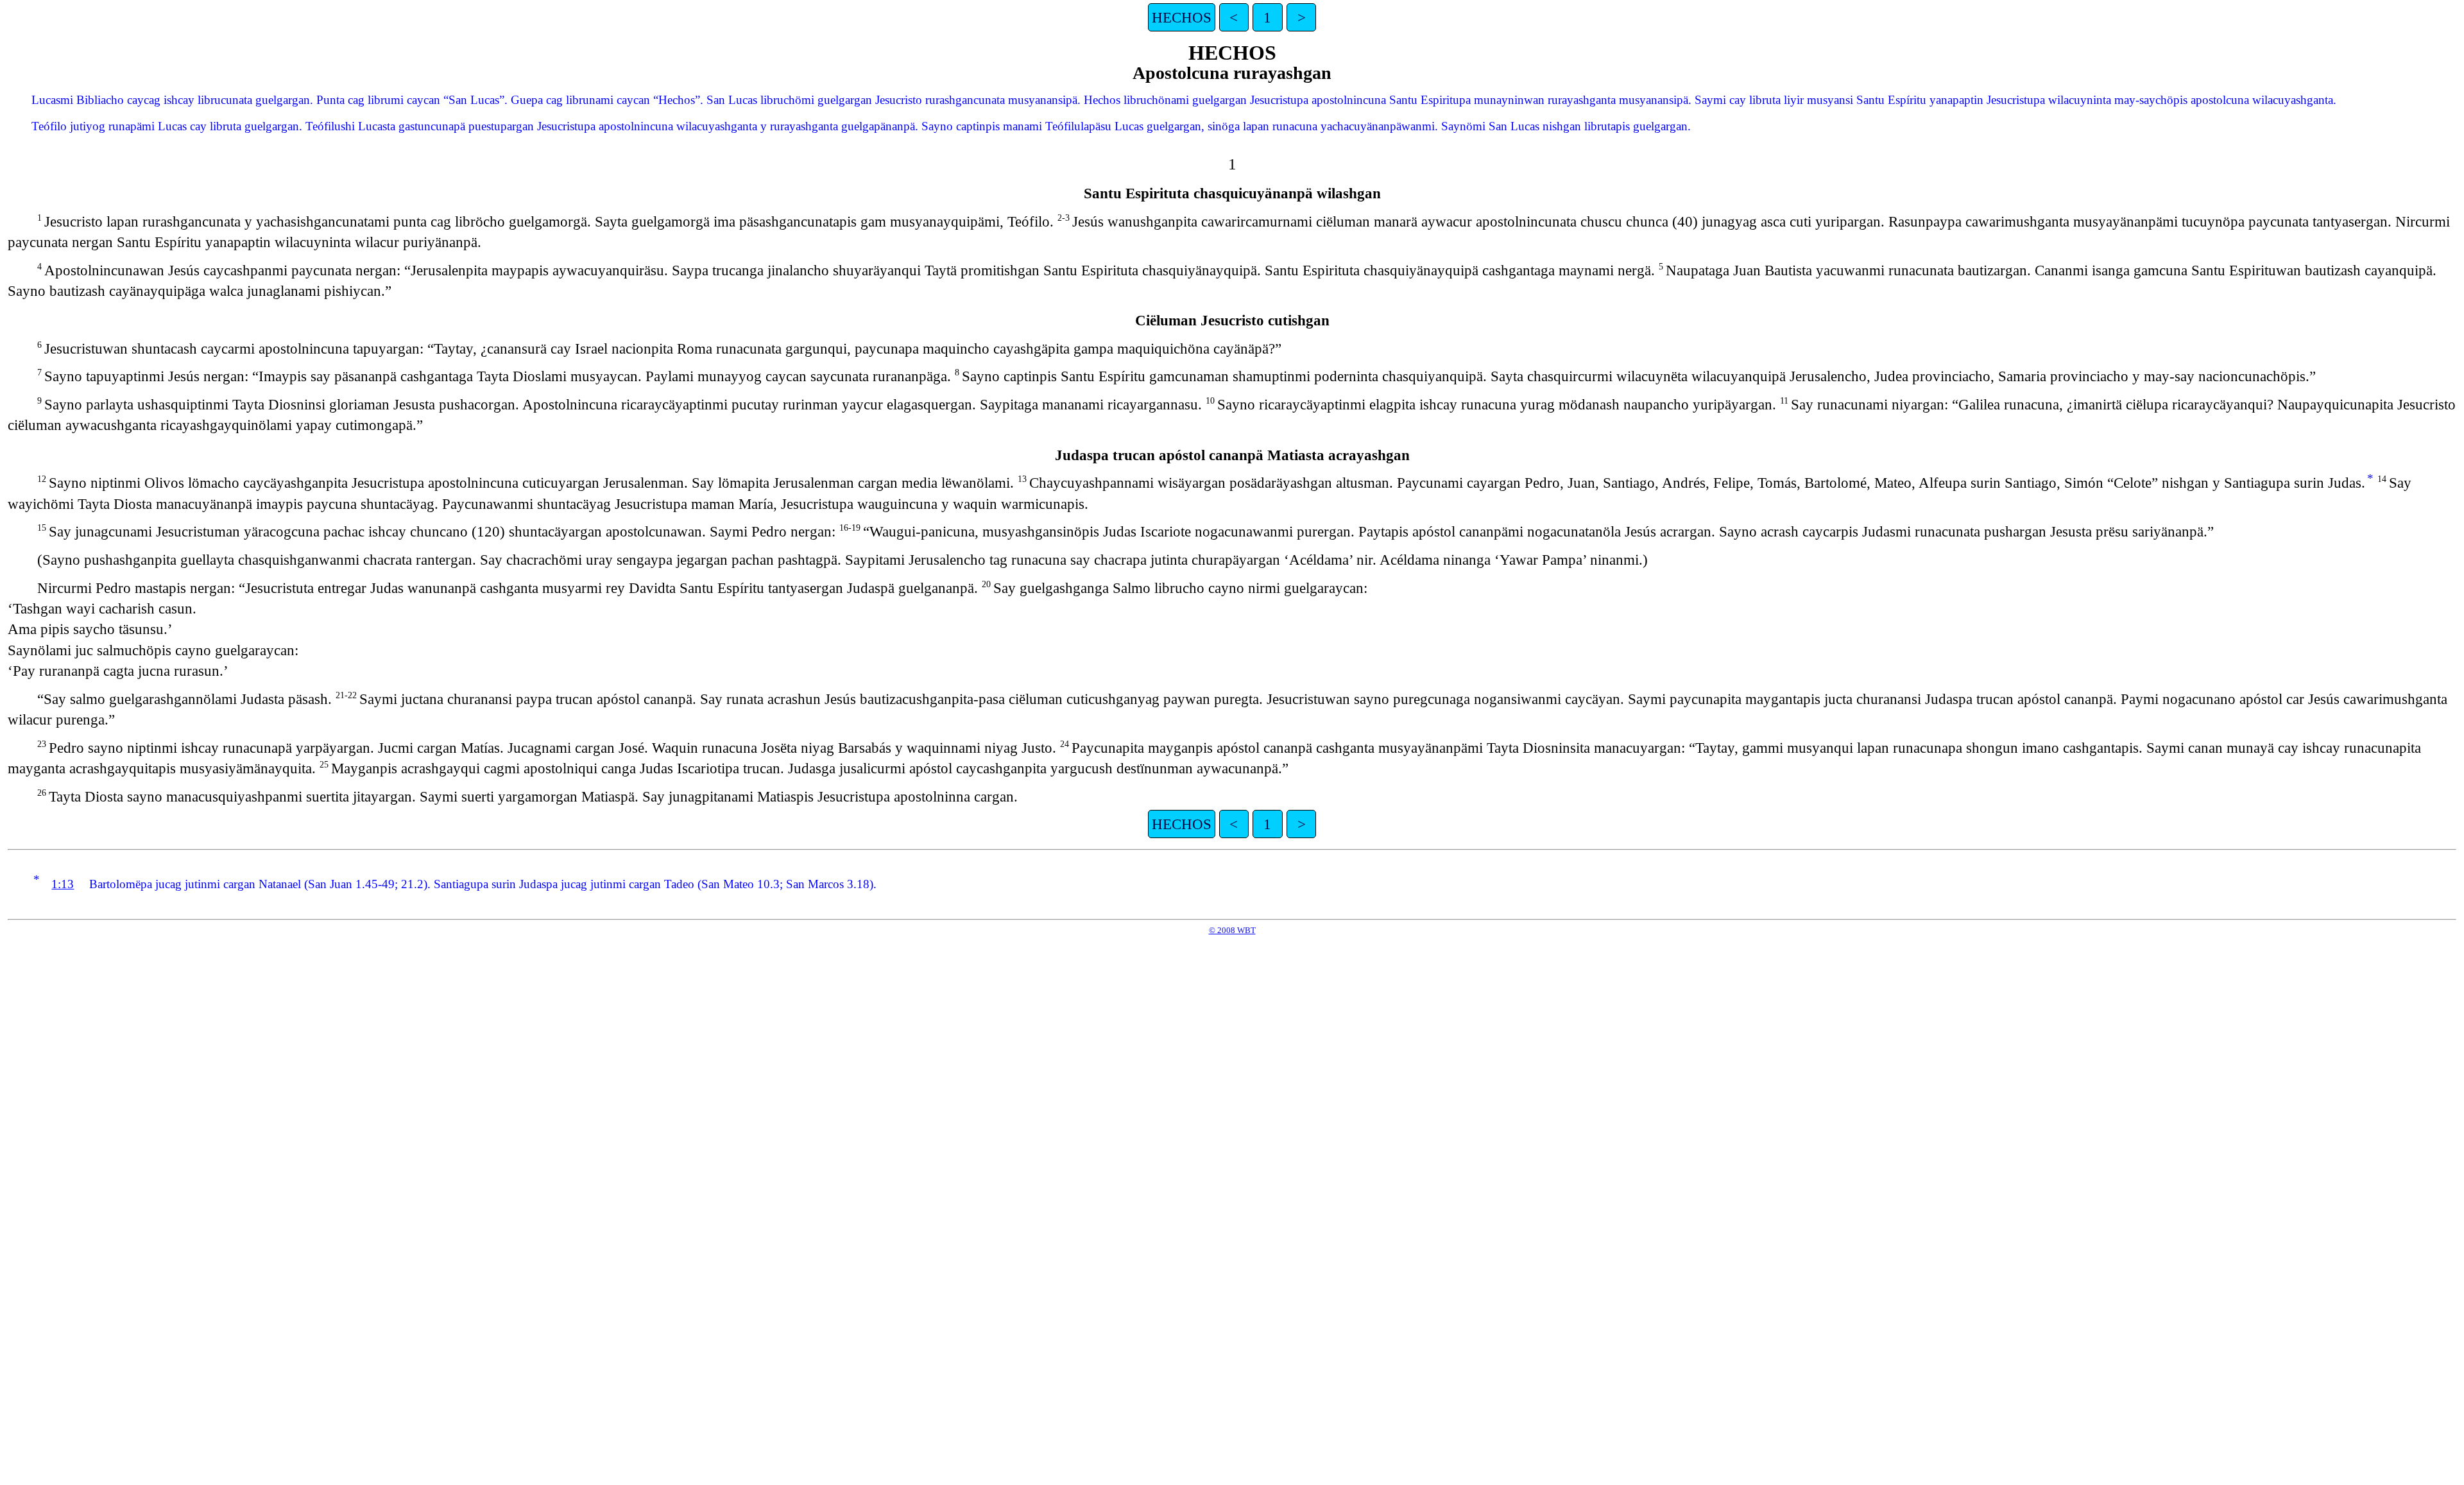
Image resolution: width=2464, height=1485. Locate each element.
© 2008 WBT (1232, 930)
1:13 (63, 884)
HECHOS (1182, 17)
